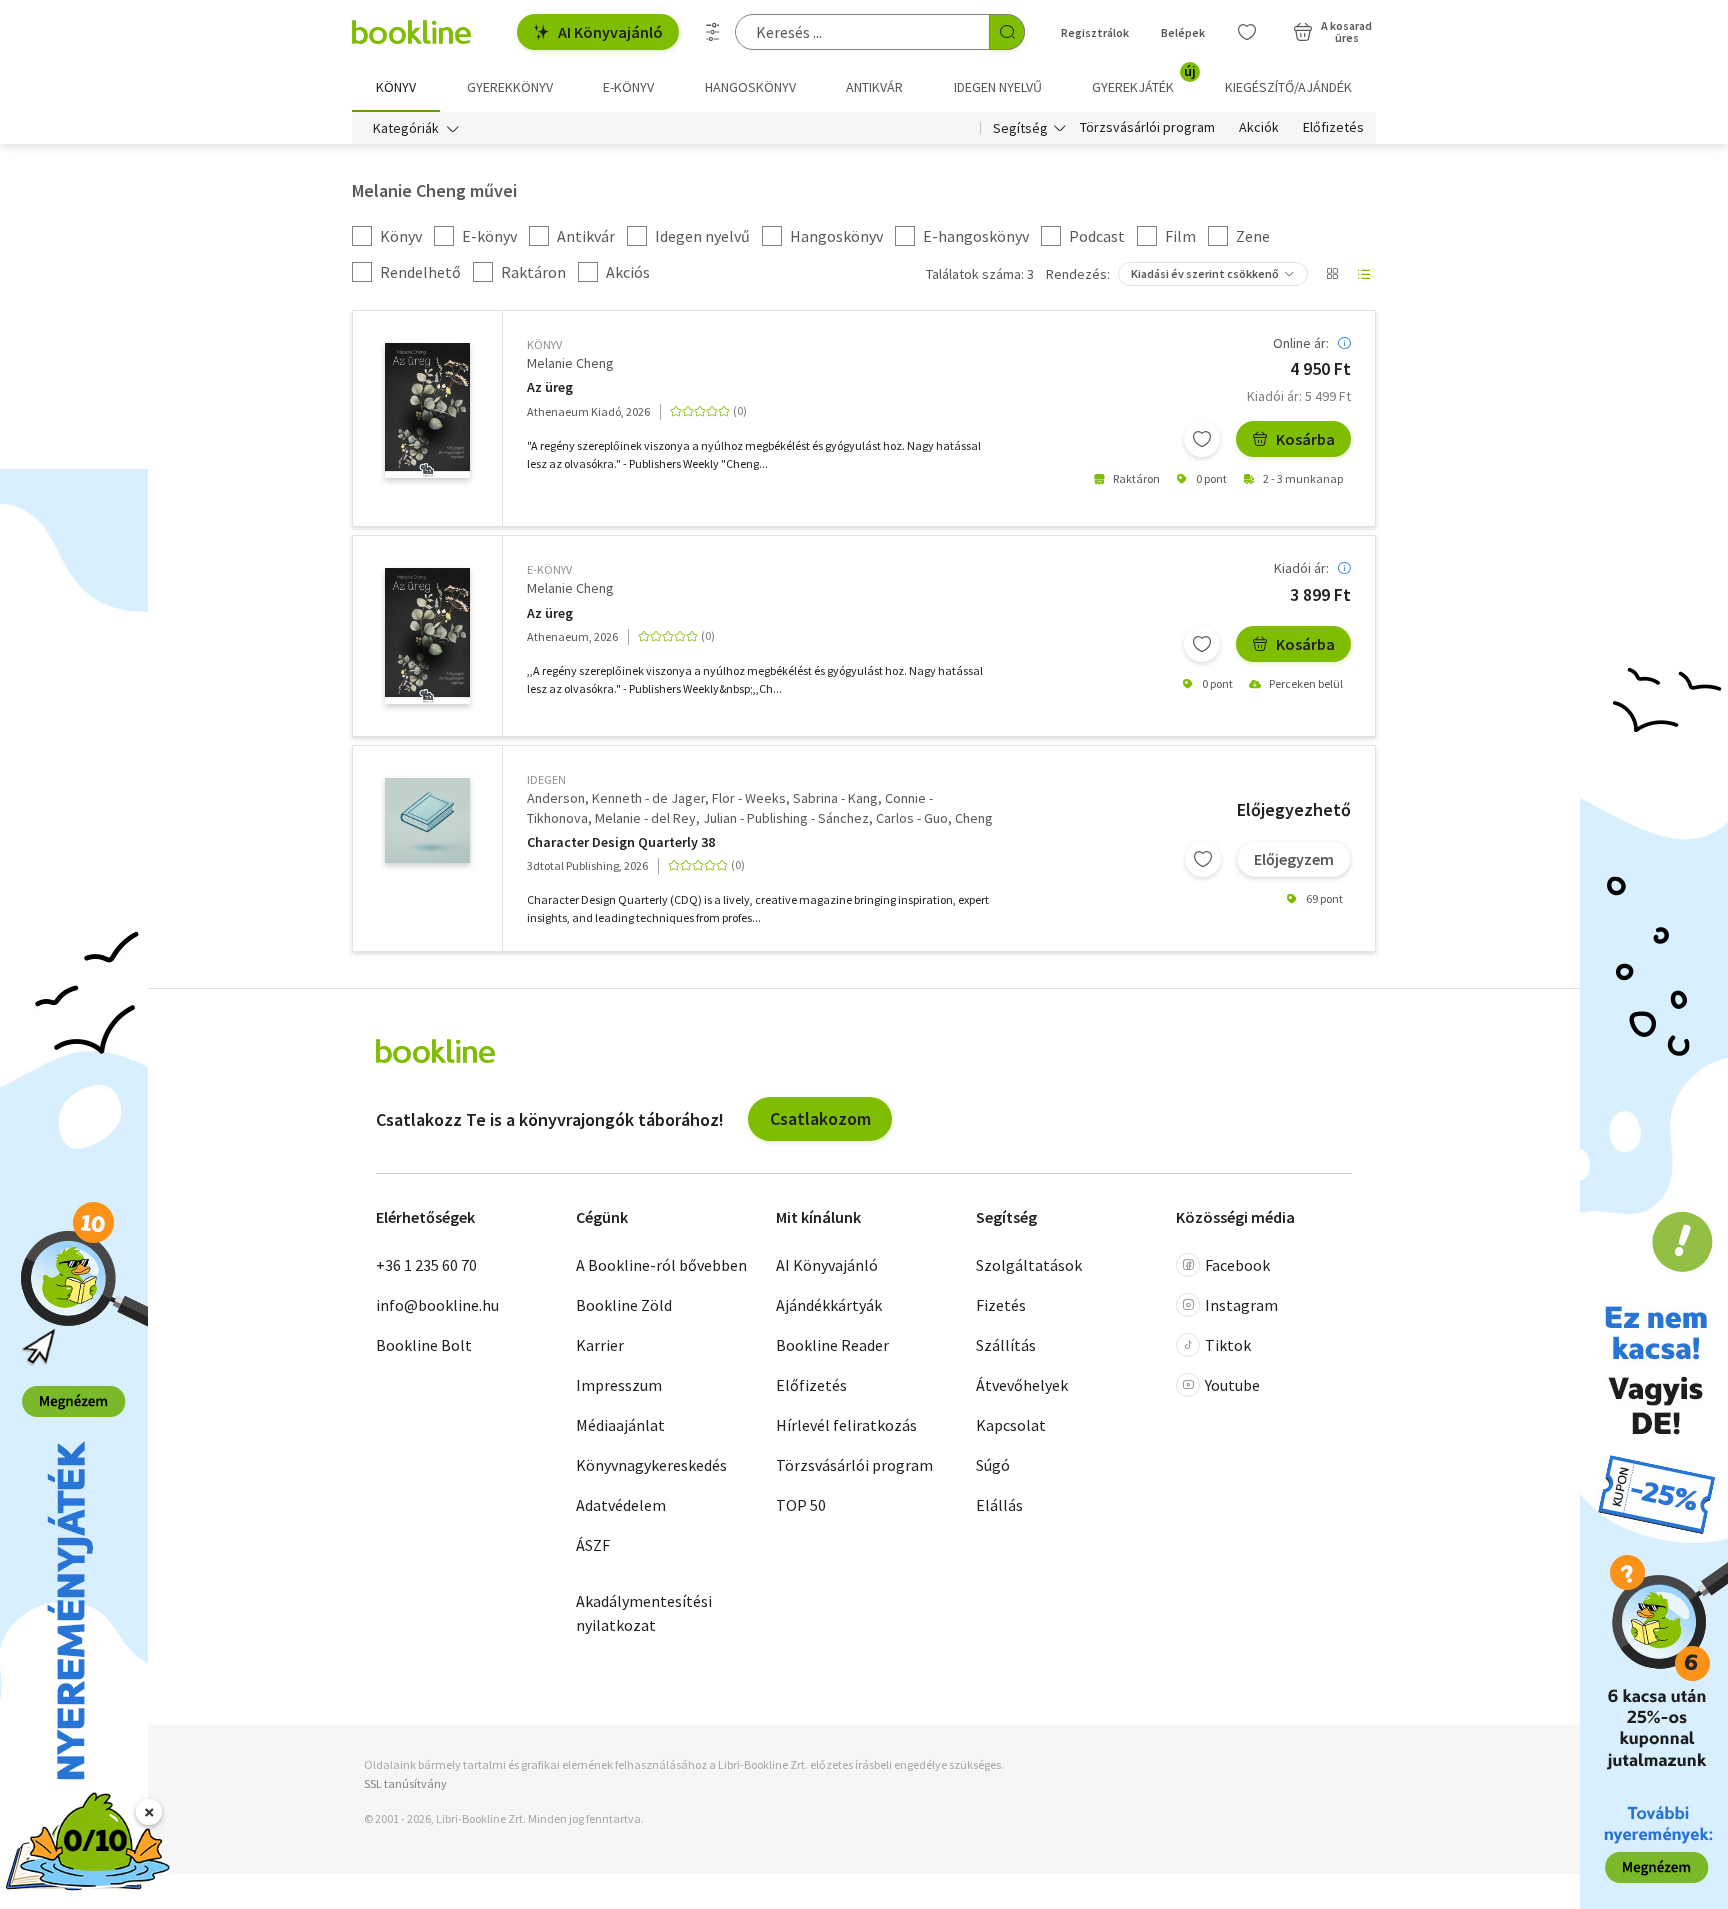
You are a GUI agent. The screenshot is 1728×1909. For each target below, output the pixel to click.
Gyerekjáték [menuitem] (1144, 80)
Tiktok (1228, 1345)
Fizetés (1001, 1305)
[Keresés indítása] (1007, 32)
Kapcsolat (1011, 1425)
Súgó (993, 1465)
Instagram (1241, 1305)
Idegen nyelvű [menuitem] (998, 87)
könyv (544, 344)
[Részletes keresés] (713, 32)
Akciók (1259, 128)
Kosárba (1305, 439)
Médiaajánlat (620, 1425)
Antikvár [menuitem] (874, 87)
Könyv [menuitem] (396, 87)
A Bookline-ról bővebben (661, 1265)
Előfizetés (1333, 128)
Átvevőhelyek (1022, 1385)
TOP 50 (801, 1505)
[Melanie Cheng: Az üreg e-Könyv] (427, 636)
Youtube (1232, 1385)
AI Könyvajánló (610, 32)
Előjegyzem (1294, 859)
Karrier (600, 1345)
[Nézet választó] (1332, 274)
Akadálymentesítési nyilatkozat (644, 1613)
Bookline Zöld (624, 1305)
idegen (546, 779)
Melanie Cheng (570, 363)
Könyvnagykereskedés (651, 1465)
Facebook (1237, 1265)
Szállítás (1006, 1345)
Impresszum (619, 1385)
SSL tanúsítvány (405, 1783)
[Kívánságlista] (1247, 32)
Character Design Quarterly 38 (621, 842)
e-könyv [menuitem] (628, 87)
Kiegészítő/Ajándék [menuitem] (1288, 87)
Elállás (999, 1505)
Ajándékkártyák (829, 1305)
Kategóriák (406, 128)
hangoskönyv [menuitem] (750, 87)
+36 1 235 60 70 (426, 1265)
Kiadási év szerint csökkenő (1205, 273)
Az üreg (550, 387)
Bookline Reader (832, 1345)
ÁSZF (593, 1545)
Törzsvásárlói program (1147, 128)
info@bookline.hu (437, 1305)
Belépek (1183, 32)
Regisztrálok (1095, 32)
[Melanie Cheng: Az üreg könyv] (427, 411)
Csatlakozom (820, 1118)
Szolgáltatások (1029, 1265)
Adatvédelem (621, 1505)
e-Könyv (549, 569)
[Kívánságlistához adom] (1202, 439)
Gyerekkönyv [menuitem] (510, 87)
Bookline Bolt (424, 1345)
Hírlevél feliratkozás (846, 1425)
